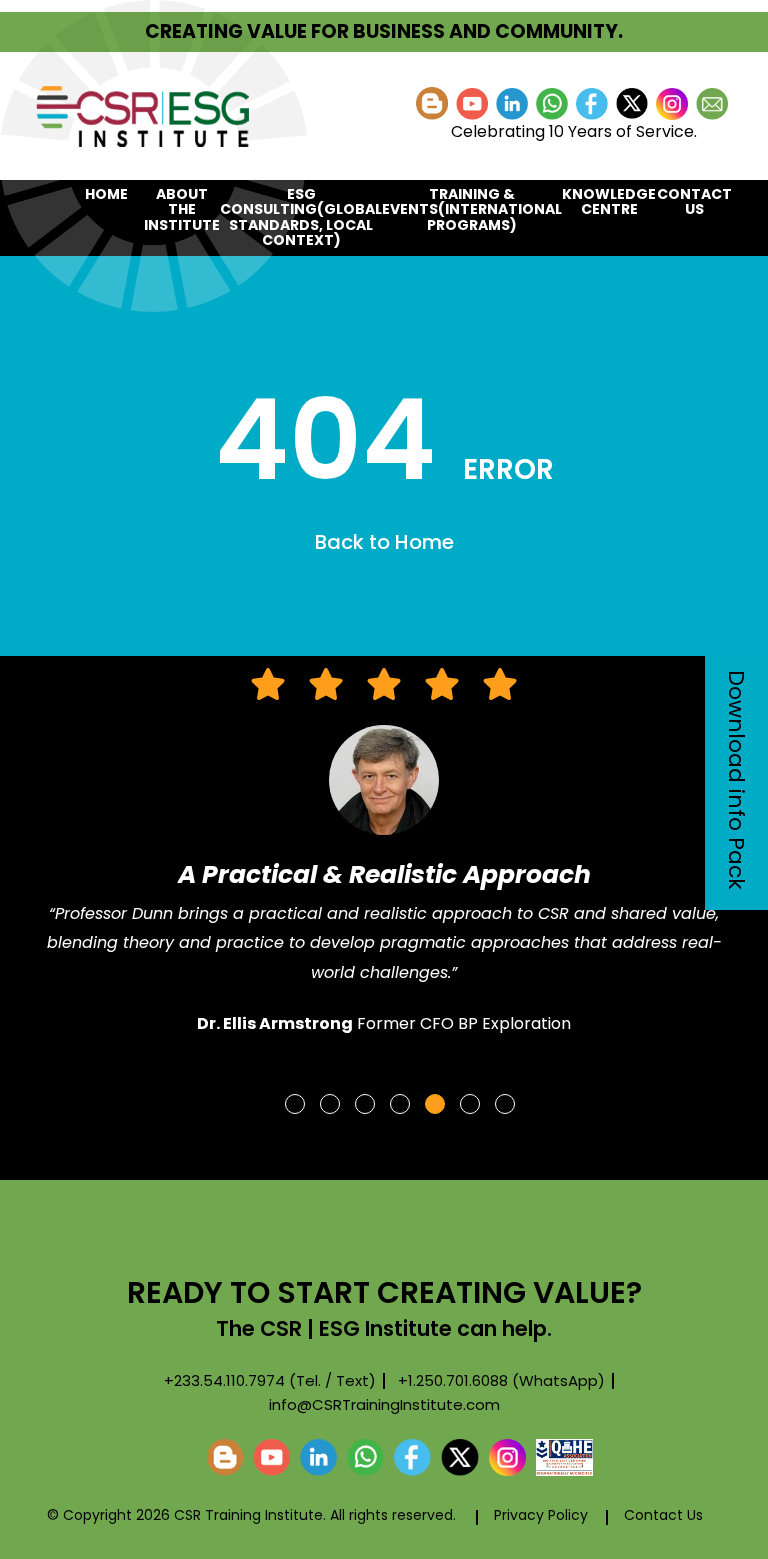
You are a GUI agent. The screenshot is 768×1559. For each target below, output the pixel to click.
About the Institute (182, 209)
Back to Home (384, 542)
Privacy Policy (541, 1515)
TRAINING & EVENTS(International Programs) (472, 209)
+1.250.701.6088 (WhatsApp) (501, 1380)
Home (106, 194)
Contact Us (694, 201)
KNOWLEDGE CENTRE (609, 201)
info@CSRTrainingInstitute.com (384, 1404)
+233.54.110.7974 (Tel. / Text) (270, 1380)
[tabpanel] (384, 860)
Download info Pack (736, 780)
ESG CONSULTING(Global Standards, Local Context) (301, 217)
